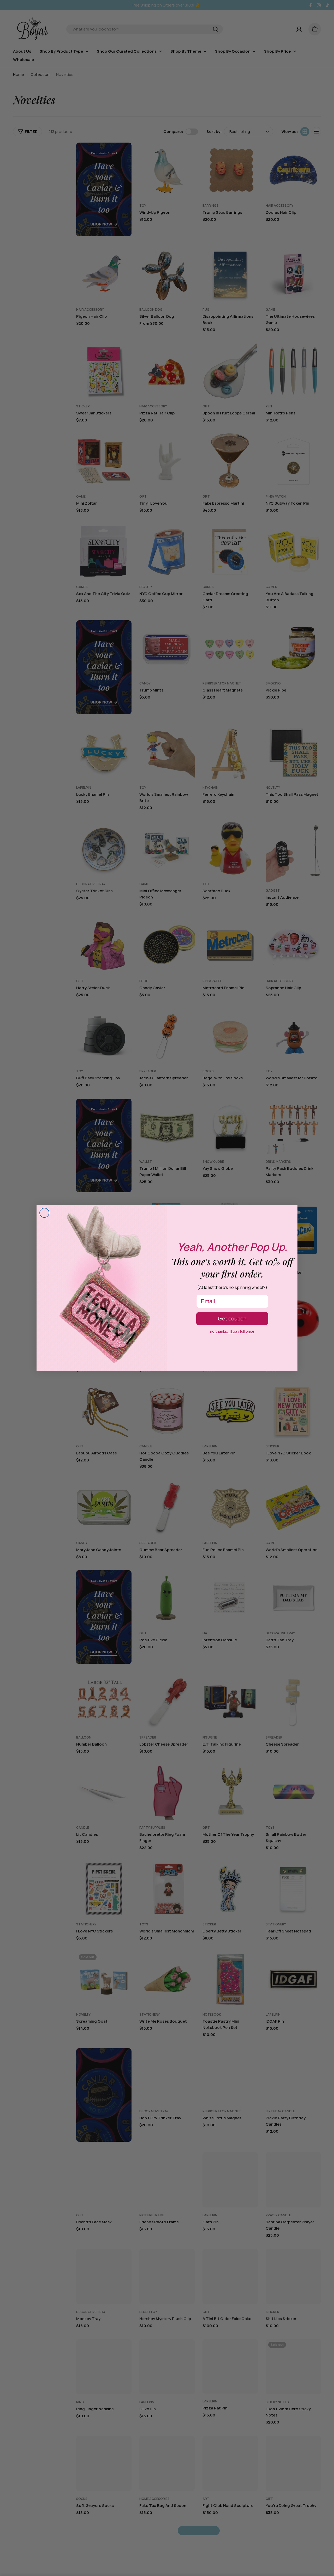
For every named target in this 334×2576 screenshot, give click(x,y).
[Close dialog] (44, 1213)
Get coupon (232, 1318)
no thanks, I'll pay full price (232, 1331)
